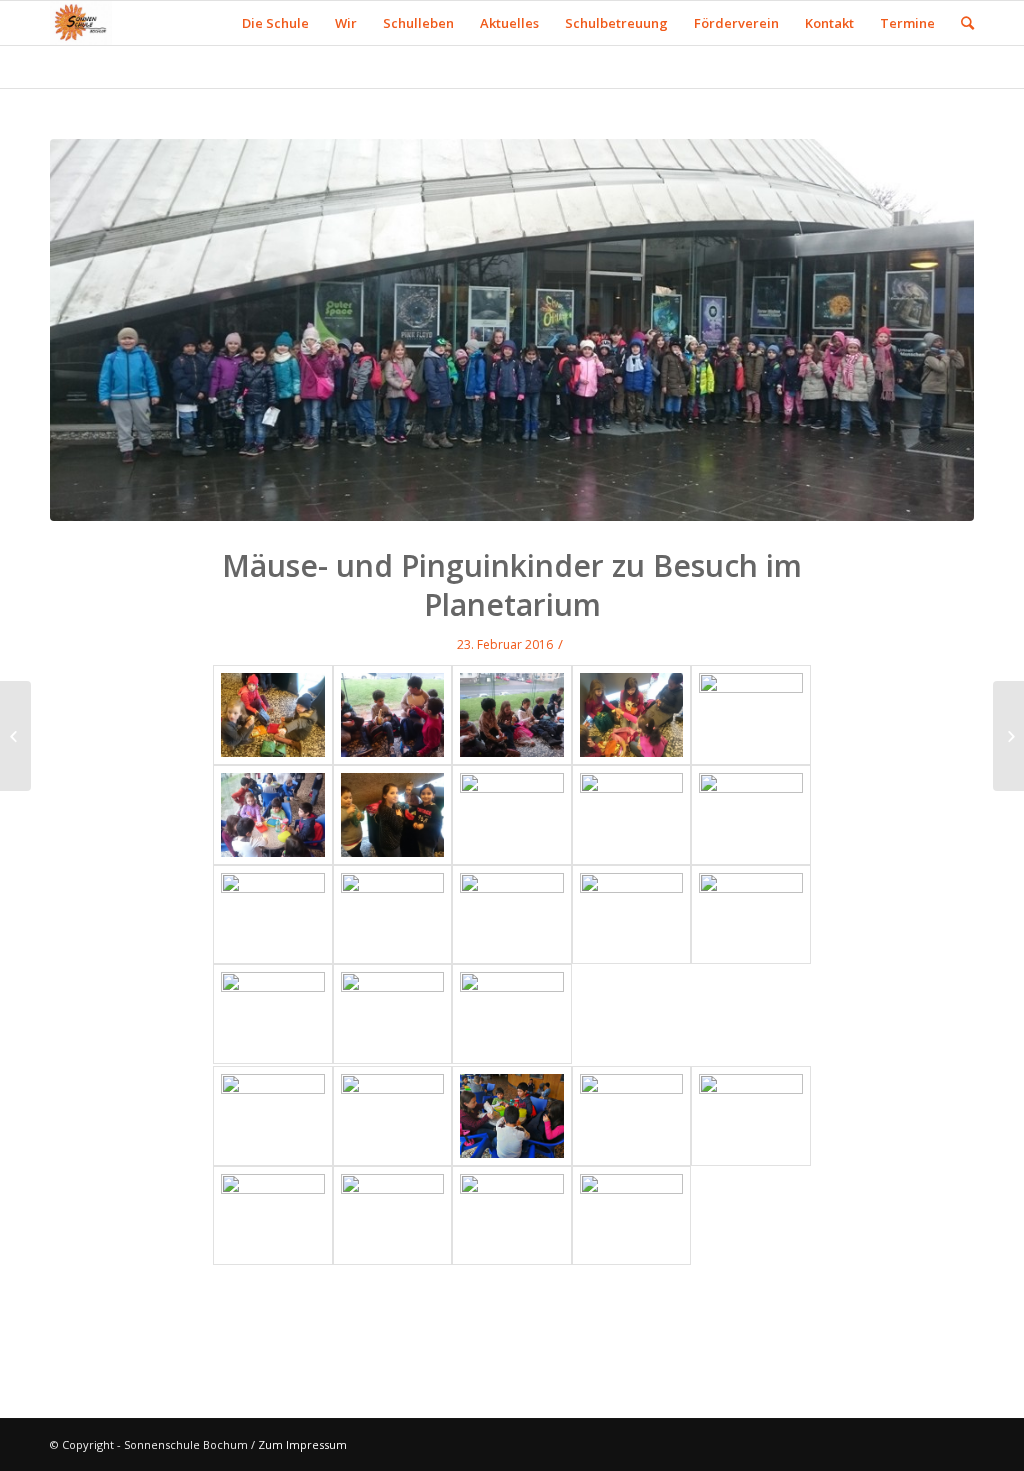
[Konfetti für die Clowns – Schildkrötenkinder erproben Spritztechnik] (15, 736)
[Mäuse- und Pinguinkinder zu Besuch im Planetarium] (512, 330)
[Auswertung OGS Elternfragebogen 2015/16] (1008, 736)
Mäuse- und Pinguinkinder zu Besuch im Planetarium (512, 585)
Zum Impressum (302, 1444)
